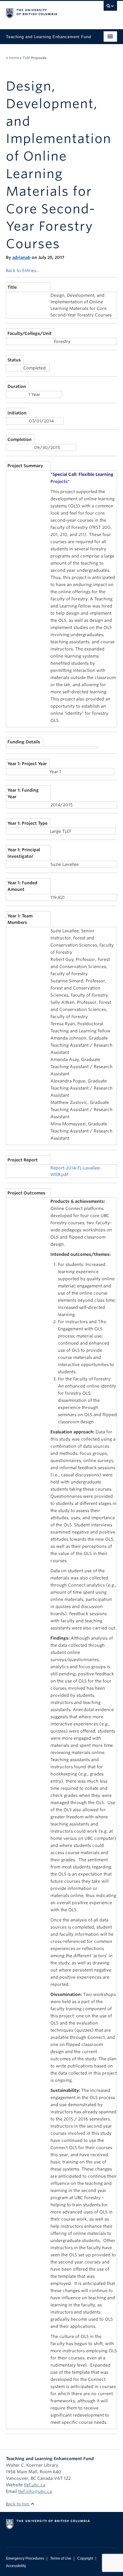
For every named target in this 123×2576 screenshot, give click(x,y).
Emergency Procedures (25, 2558)
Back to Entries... (23, 271)
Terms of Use (61, 2558)
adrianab (21, 257)
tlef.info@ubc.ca (35, 2491)
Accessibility (16, 2566)
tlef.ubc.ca (35, 2485)
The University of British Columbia (45, 12)
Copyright (85, 2558)
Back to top (18, 2504)
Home (14, 58)
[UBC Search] (110, 7)
